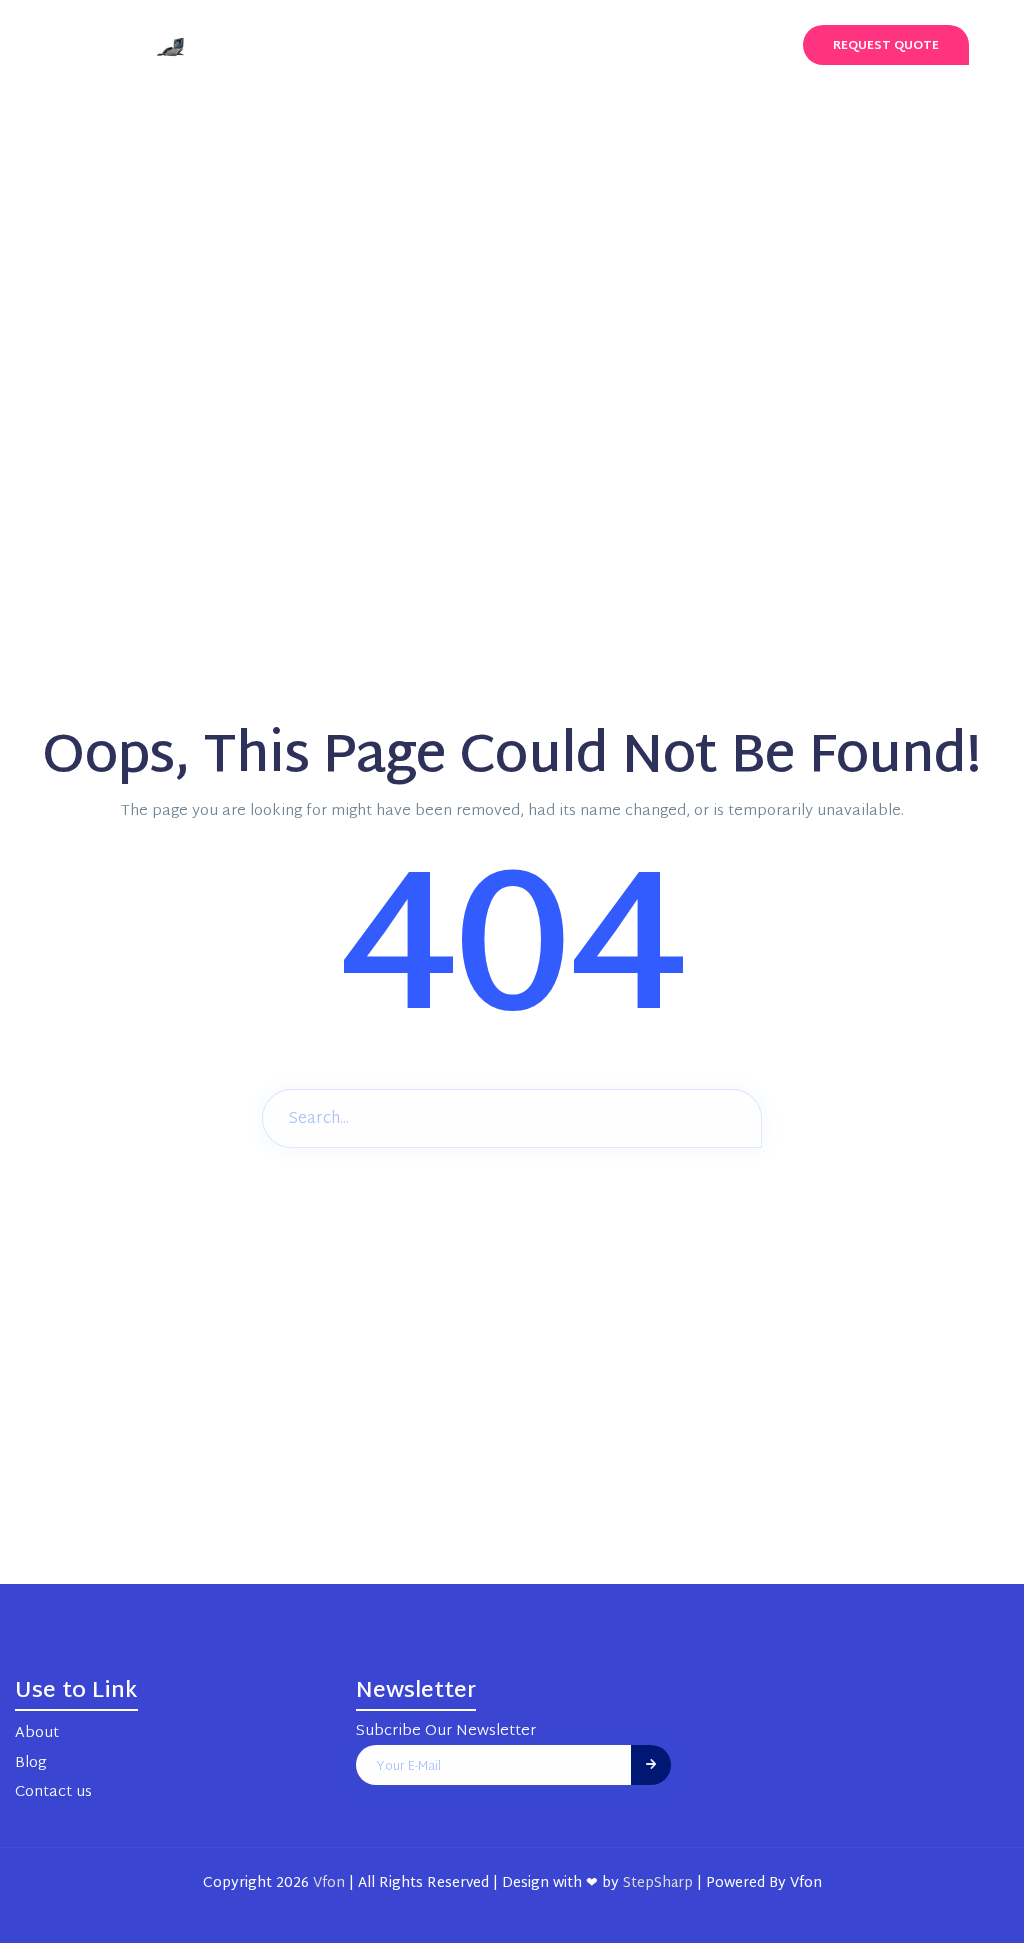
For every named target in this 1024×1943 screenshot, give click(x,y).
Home (340, 45)
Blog (593, 45)
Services (426, 45)
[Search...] (731, 1116)
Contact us (692, 45)
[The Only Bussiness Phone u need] (155, 45)
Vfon (329, 1883)
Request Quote (886, 46)
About (516, 45)
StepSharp (658, 1883)
